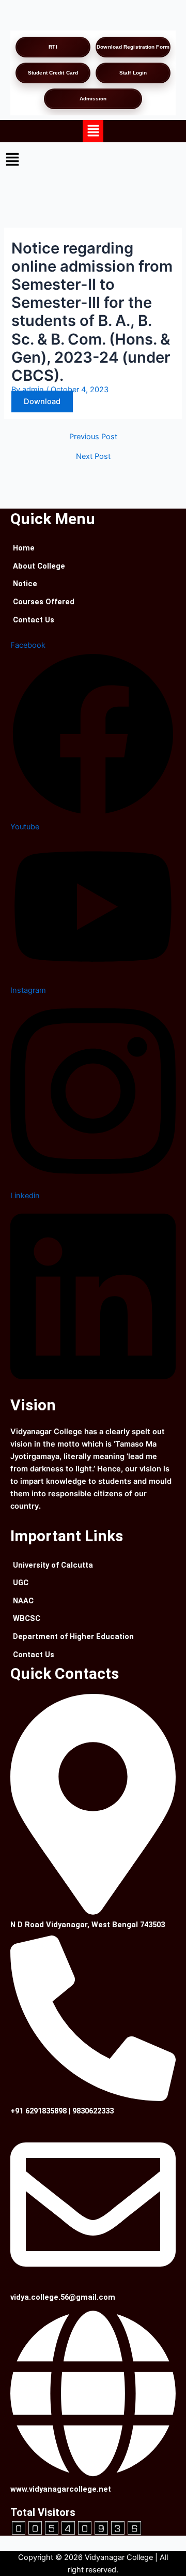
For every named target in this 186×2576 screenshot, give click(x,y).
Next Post (93, 457)
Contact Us (34, 620)
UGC (21, 1583)
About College (39, 566)
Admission (93, 99)
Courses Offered (44, 602)
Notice (25, 584)
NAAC (23, 1601)
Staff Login (133, 73)
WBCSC (27, 1618)
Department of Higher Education (73, 1636)
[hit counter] (76, 2527)
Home (24, 548)
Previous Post (93, 437)
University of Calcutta (53, 1565)
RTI (53, 47)
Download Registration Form (133, 47)
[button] (93, 131)
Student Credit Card (53, 73)
